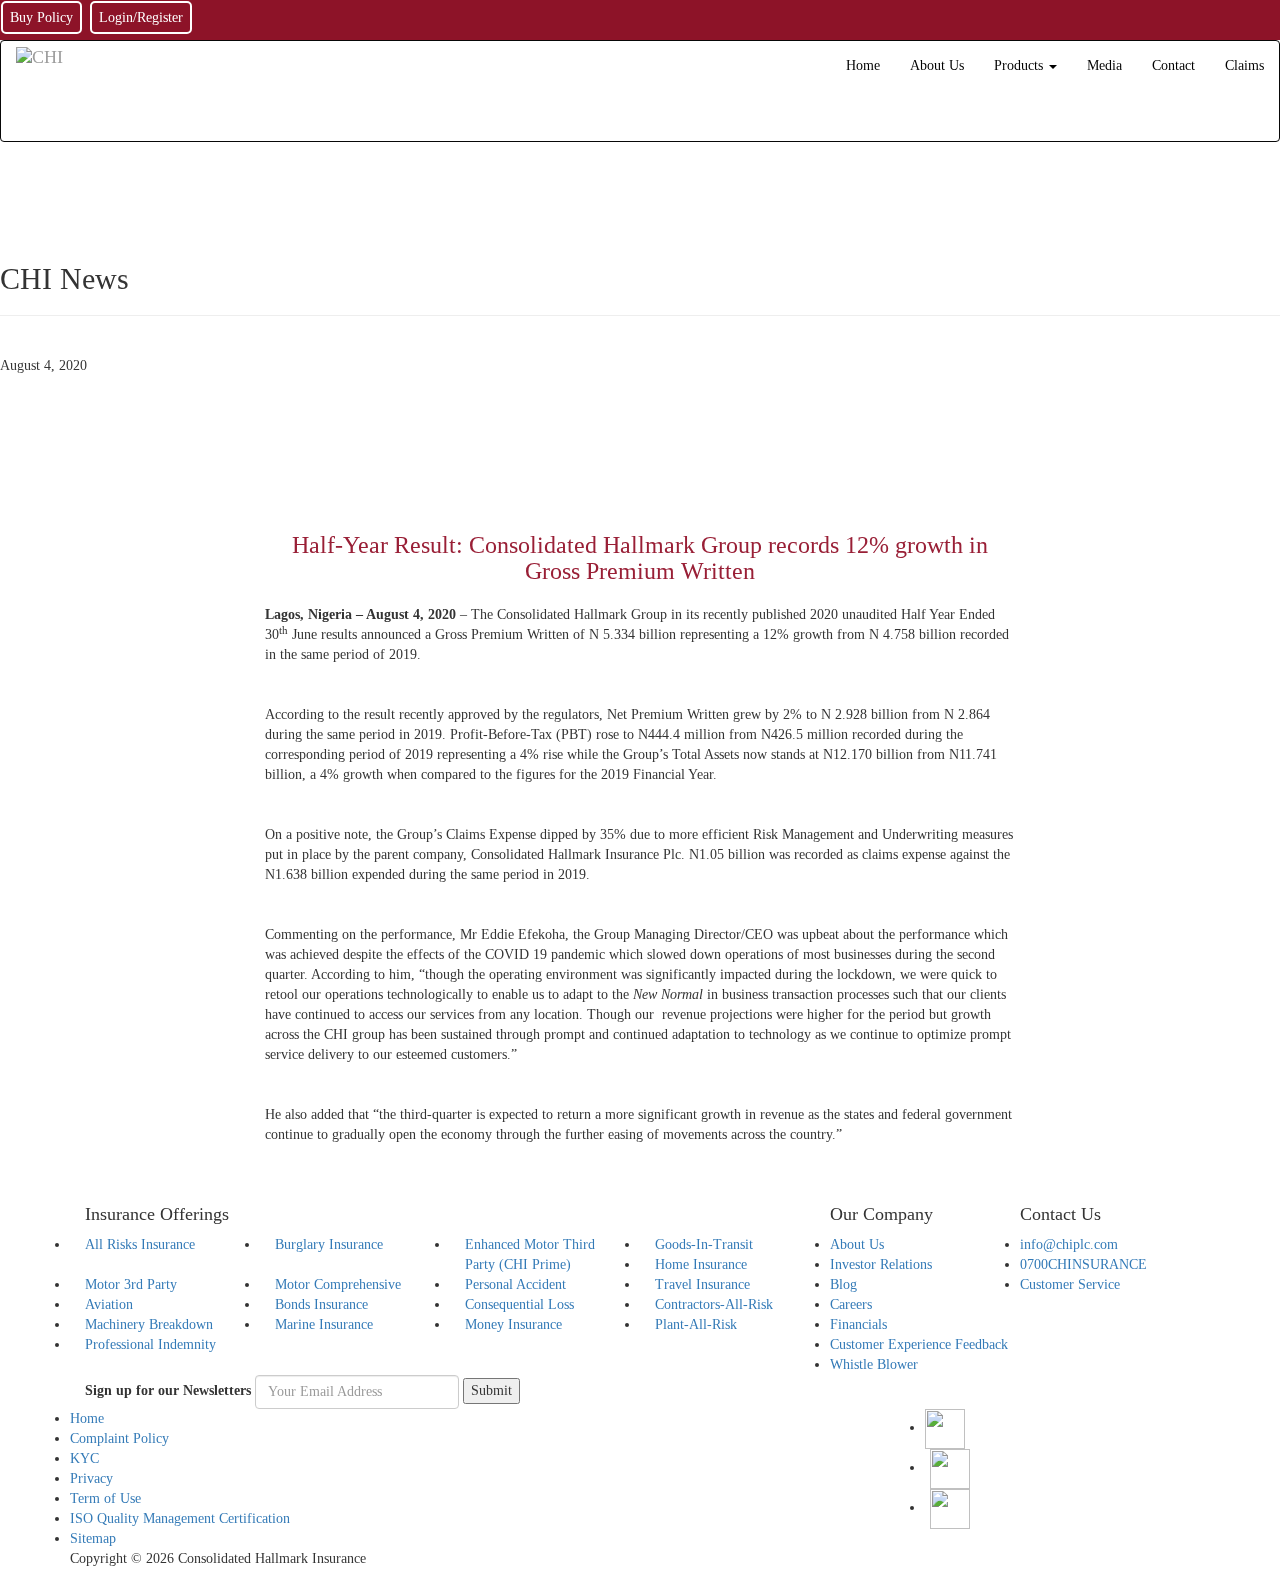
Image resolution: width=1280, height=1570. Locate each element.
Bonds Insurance (321, 1304)
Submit (491, 1390)
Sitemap (93, 1538)
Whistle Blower (874, 1364)
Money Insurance (513, 1324)
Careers (851, 1304)
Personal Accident (515, 1284)
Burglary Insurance (329, 1244)
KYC (84, 1458)
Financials (858, 1324)
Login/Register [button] (141, 17)
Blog (843, 1284)
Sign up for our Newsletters (168, 1390)
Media (1104, 65)
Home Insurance (701, 1264)
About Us (937, 65)
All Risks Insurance (140, 1244)
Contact (1173, 65)
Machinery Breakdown (149, 1324)
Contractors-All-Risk (714, 1304)
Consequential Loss (519, 1304)
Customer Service (1070, 1284)
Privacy (91, 1478)
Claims (1244, 65)
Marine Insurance (324, 1324)
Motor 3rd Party (131, 1284)
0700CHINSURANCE (1083, 1264)
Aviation (109, 1304)
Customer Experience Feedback (919, 1344)
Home (863, 65)
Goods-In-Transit (704, 1244)
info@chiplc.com (1069, 1244)
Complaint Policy (119, 1438)
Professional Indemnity (150, 1344)
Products (1020, 65)
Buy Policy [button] (41, 17)
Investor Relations (881, 1264)
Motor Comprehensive (338, 1284)
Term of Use (105, 1498)
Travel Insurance (702, 1284)
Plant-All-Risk (696, 1324)
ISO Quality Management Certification (180, 1518)
